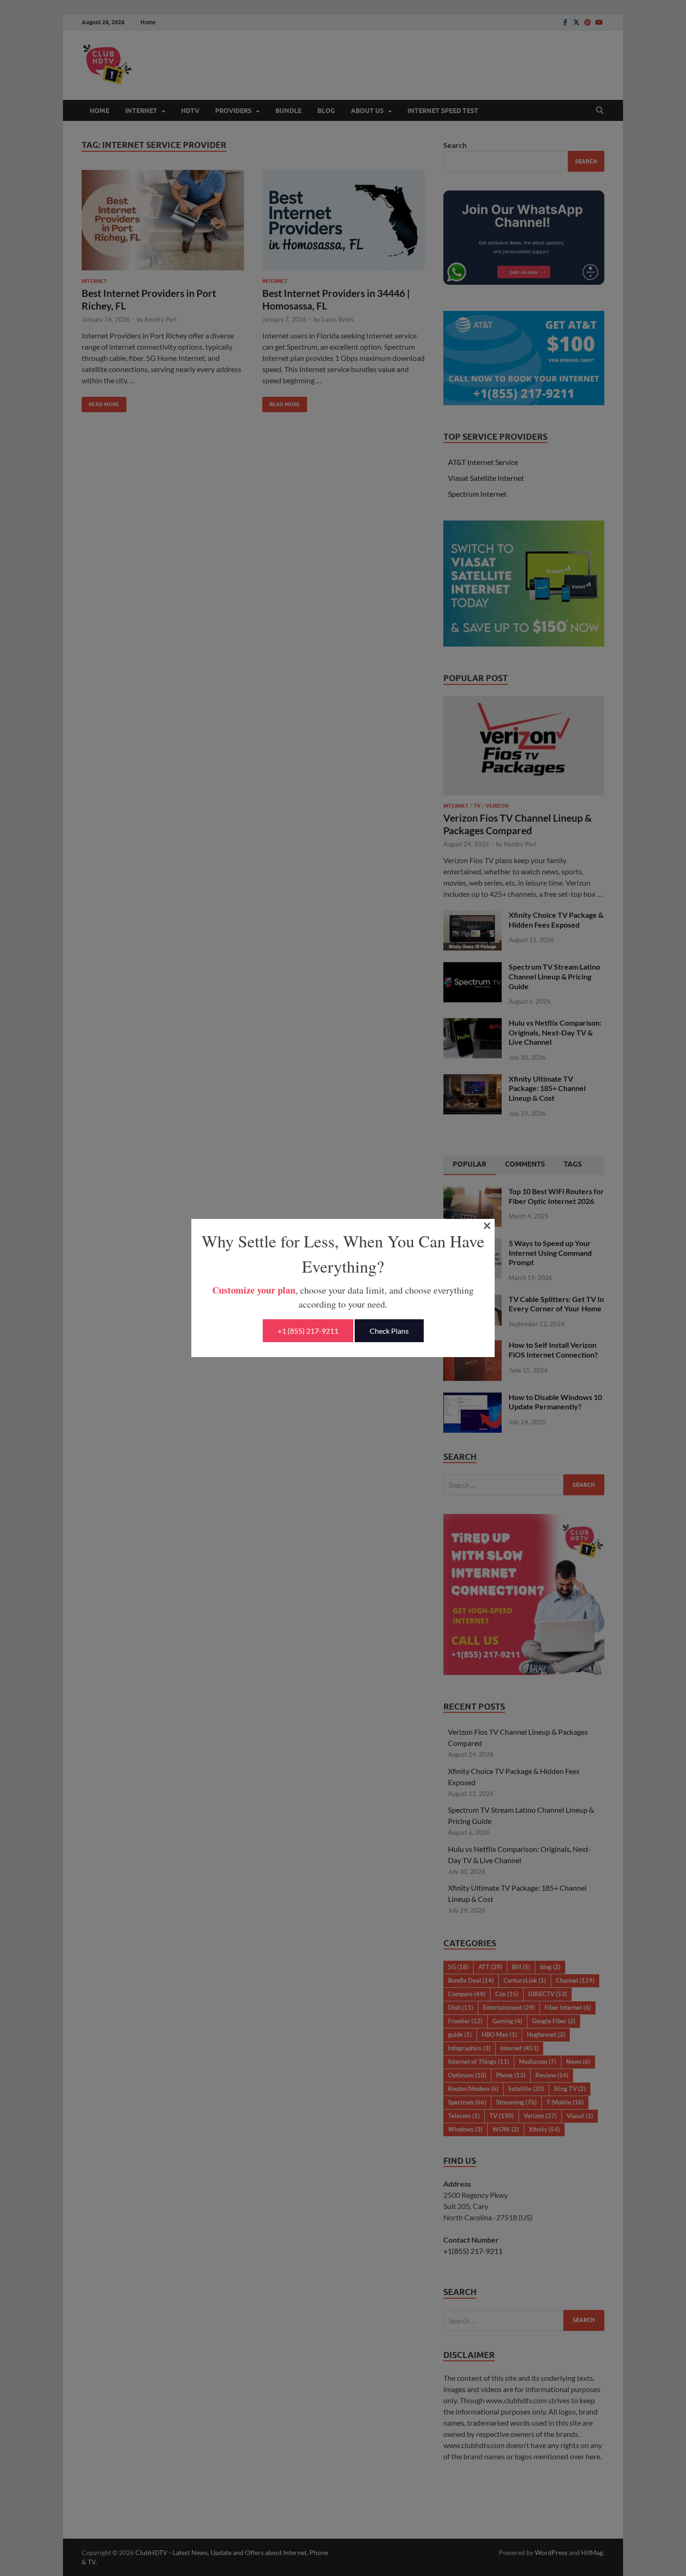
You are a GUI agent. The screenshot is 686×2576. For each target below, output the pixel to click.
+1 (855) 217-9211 (308, 1331)
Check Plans (389, 1331)
